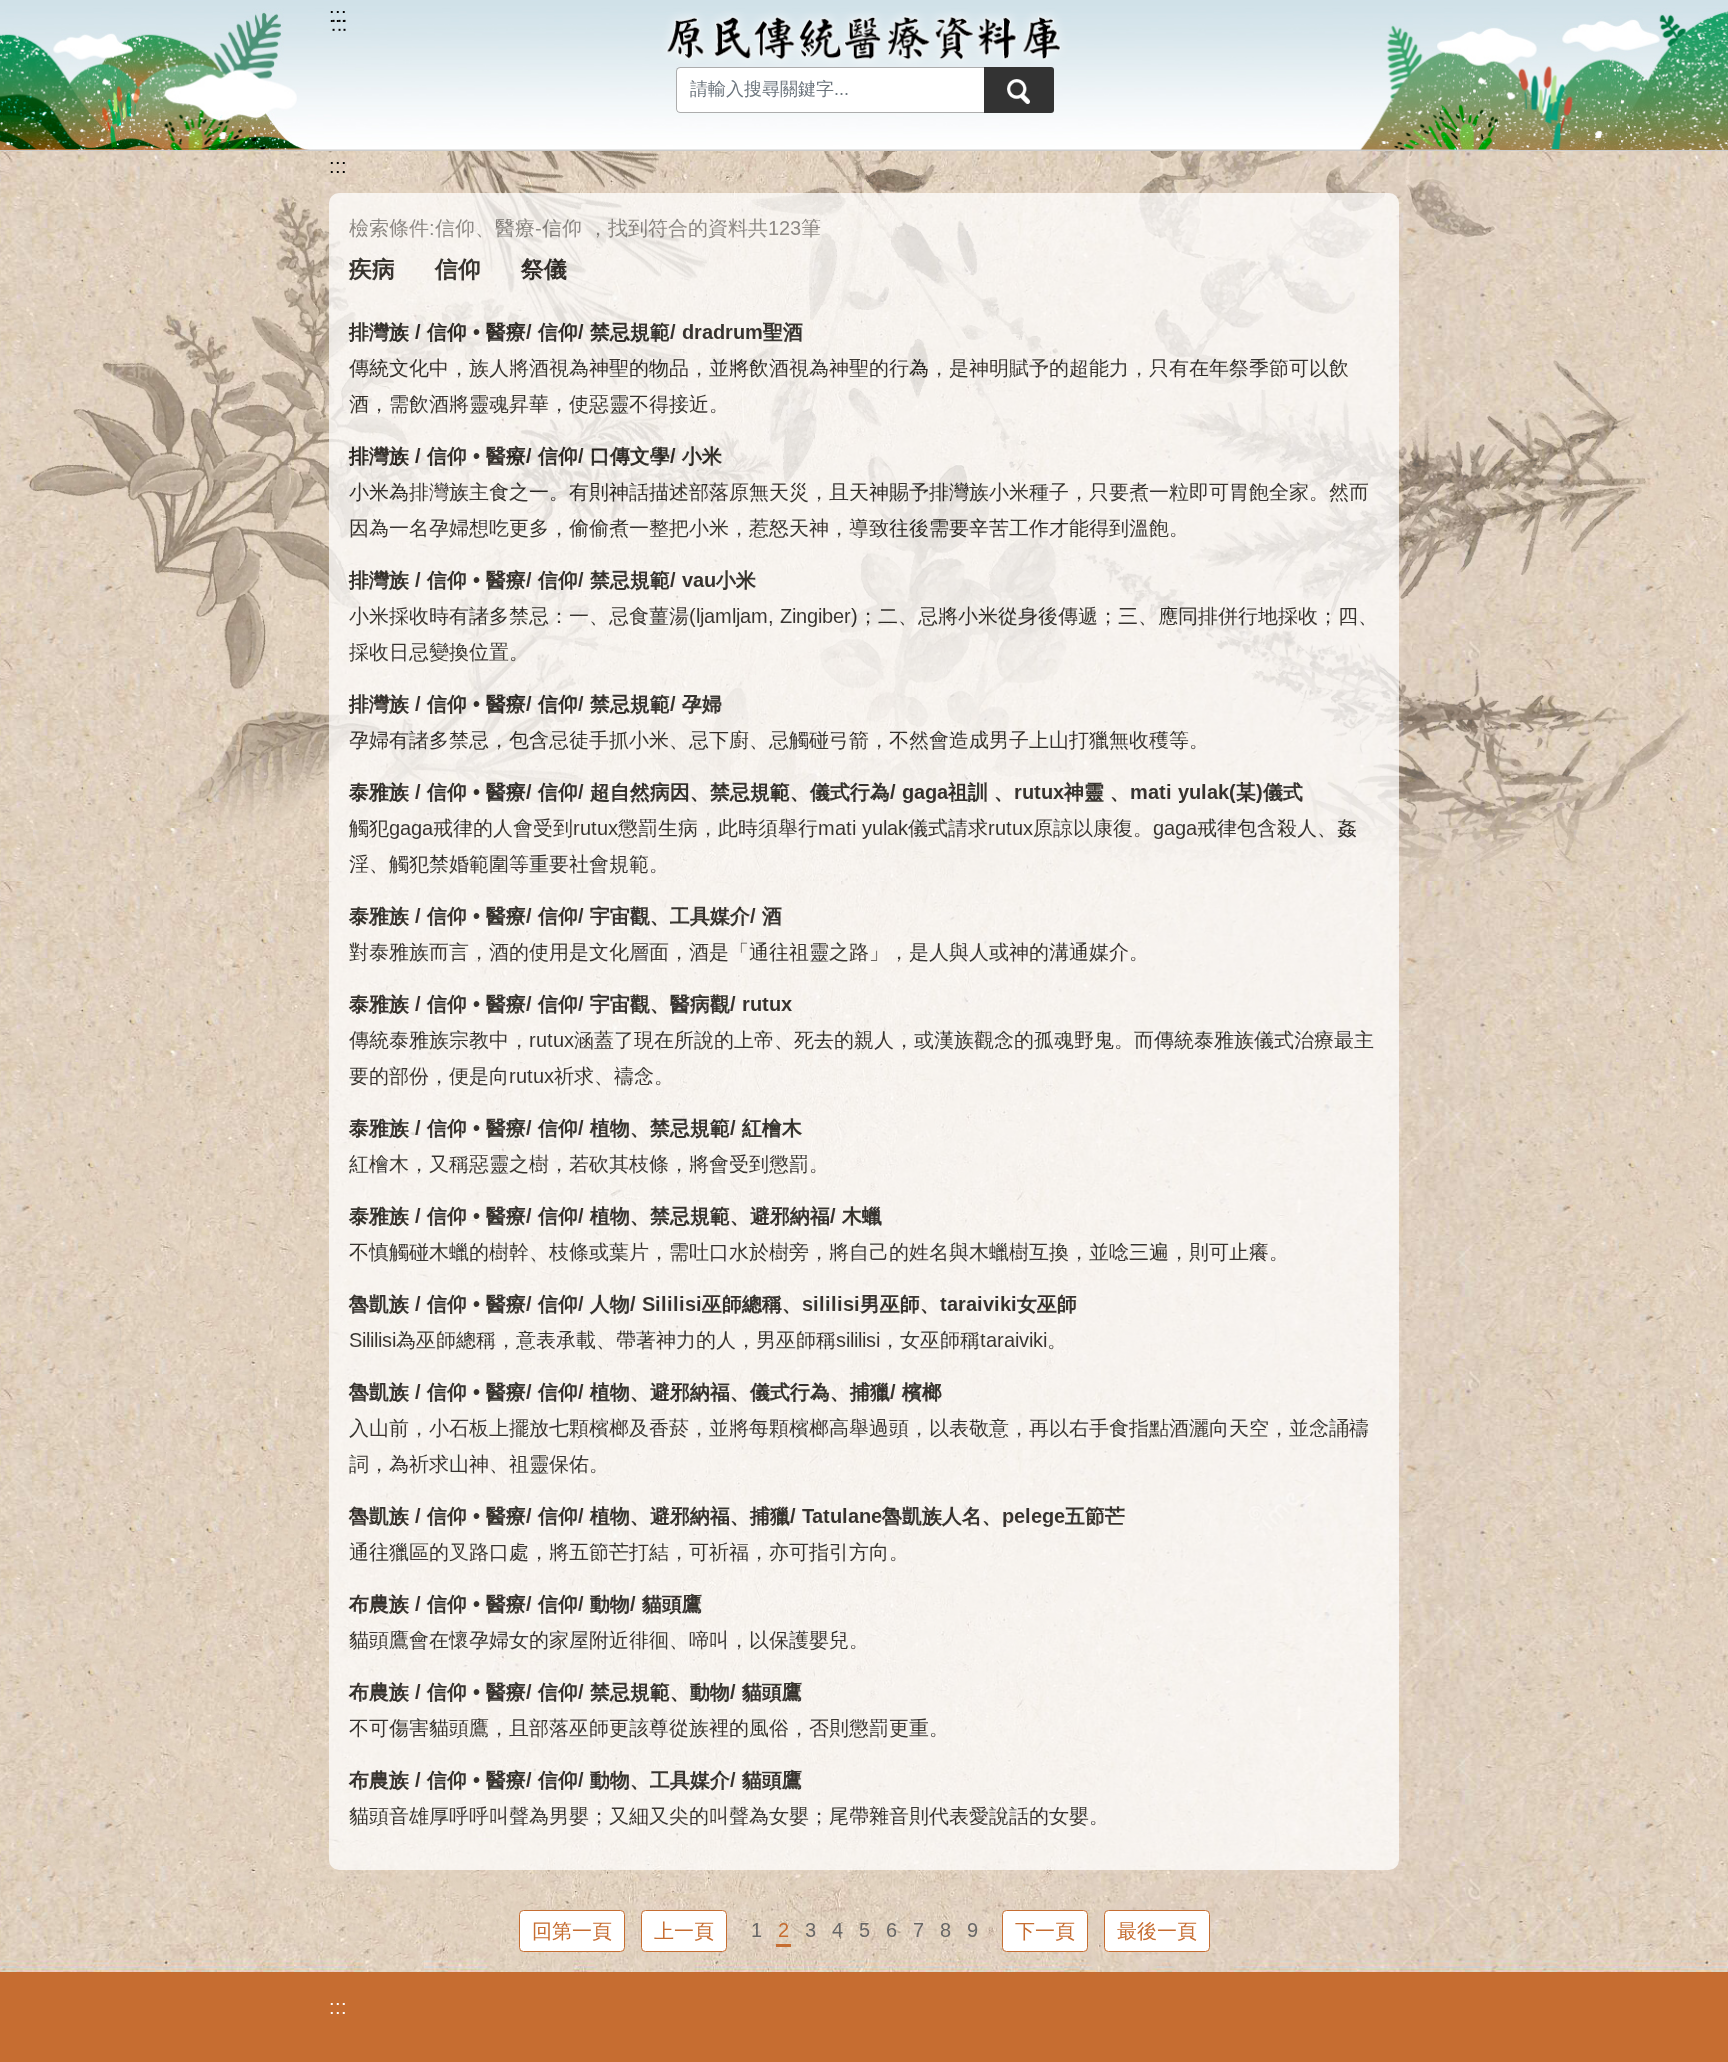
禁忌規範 (630, 332)
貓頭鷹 (672, 1604)
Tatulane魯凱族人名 (892, 1516)
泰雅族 (379, 792)
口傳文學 (630, 456)
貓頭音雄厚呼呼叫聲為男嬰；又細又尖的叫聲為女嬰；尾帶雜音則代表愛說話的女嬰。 (729, 1816)
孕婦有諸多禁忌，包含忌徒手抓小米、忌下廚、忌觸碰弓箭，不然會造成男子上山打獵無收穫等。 (779, 740)
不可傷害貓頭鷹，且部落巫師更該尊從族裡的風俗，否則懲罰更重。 (649, 1728)
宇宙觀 (620, 916)
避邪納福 (790, 1216)
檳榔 (922, 1392)
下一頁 (1045, 1931)
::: (338, 166)
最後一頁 (1157, 1931)
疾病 (372, 269)
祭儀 (544, 269)
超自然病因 (640, 792)
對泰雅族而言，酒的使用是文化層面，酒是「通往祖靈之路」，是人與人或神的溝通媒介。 (749, 952)
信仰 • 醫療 (476, 332)
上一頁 (684, 1931)
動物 (610, 1604)
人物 (610, 1304)
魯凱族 (379, 1304)
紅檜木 (772, 1128)
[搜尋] (1019, 90)
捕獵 (870, 1392)
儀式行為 (850, 792)
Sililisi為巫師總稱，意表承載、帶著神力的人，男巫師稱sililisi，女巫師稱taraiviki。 (708, 1340)
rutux (767, 1004)
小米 (702, 456)
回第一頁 (572, 1931)
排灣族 (379, 332)
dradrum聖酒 (742, 332)
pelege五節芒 (1063, 1516)
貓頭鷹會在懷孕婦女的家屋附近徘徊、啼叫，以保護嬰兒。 (609, 1640)
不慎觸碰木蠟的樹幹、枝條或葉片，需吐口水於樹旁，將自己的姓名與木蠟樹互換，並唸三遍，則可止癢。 (819, 1252)
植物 (610, 1128)
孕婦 (702, 704)
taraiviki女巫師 (1008, 1304)
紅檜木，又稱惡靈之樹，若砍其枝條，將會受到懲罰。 (589, 1164)
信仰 (458, 269)
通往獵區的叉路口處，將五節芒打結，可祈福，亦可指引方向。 (629, 1552)
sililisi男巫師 (861, 1304)
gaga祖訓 (948, 792)
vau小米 (719, 580)
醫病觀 (700, 1004)
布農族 (379, 1604)
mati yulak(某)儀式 (1216, 792)
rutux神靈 (1062, 792)
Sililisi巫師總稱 (712, 1304)
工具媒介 (710, 916)
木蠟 (862, 1216)
